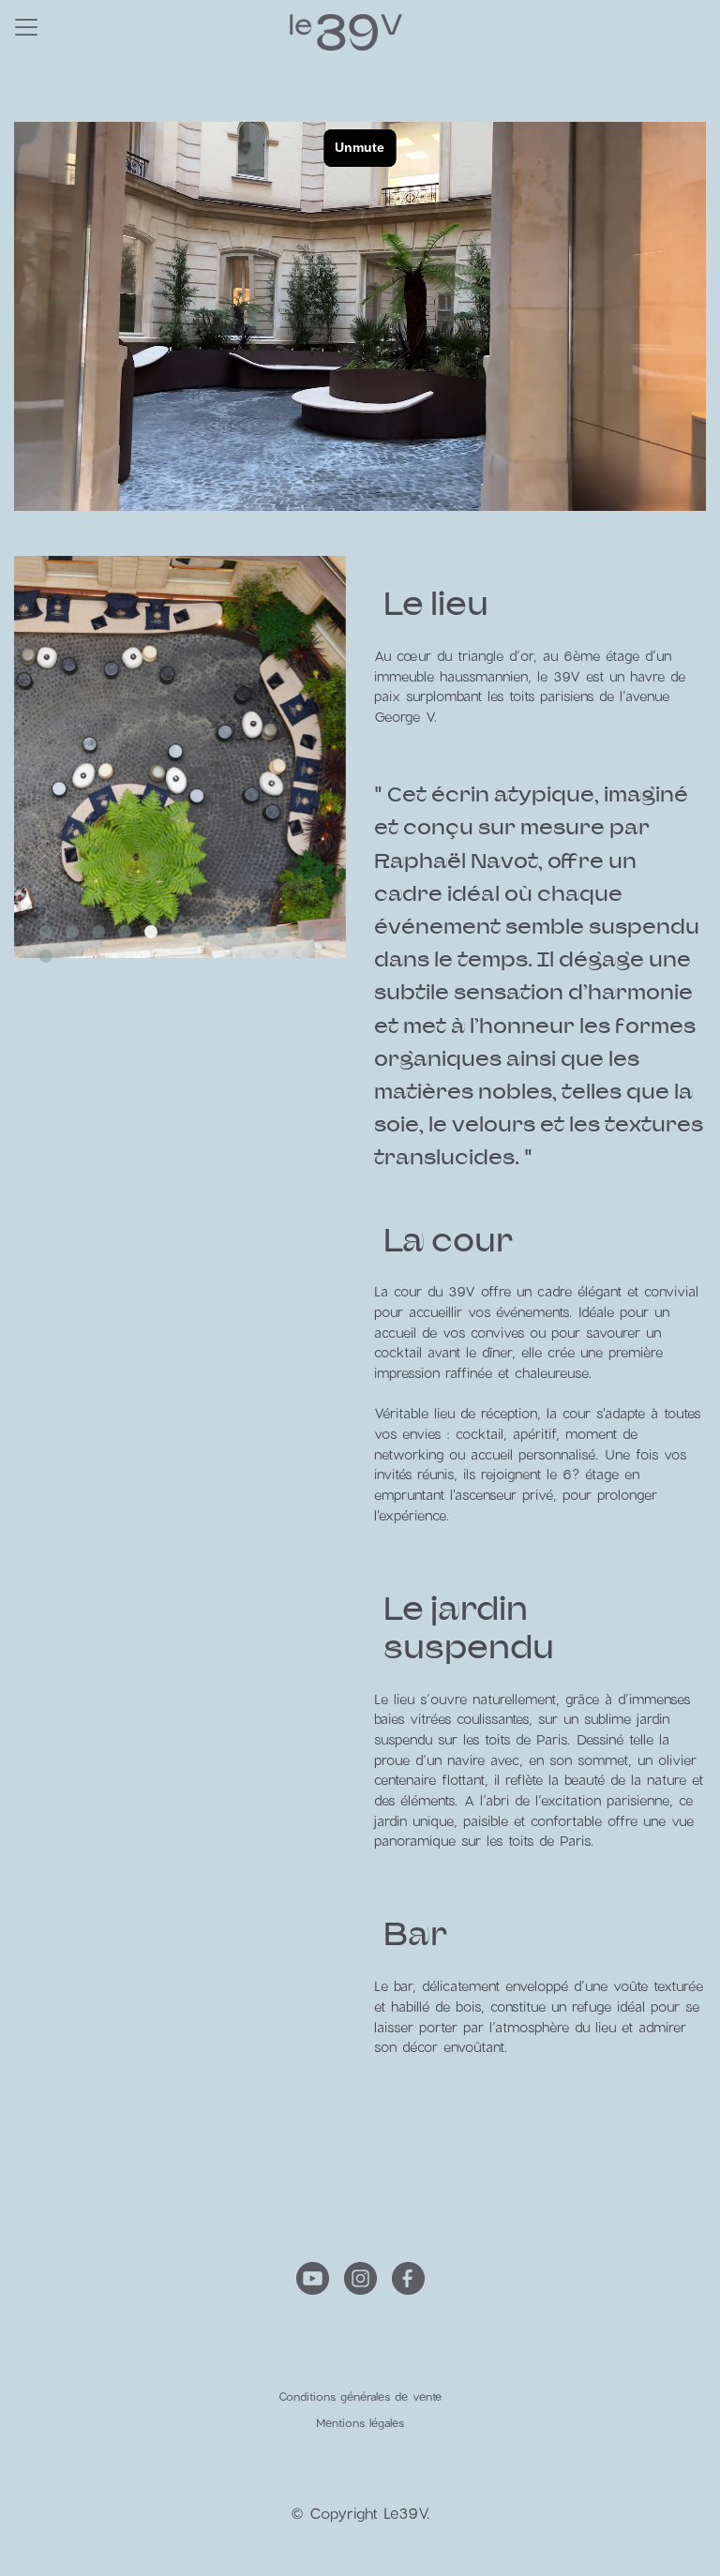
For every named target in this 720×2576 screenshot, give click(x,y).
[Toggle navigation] (26, 27)
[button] (46, 932)
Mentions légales (360, 2422)
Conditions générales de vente (360, 2396)
